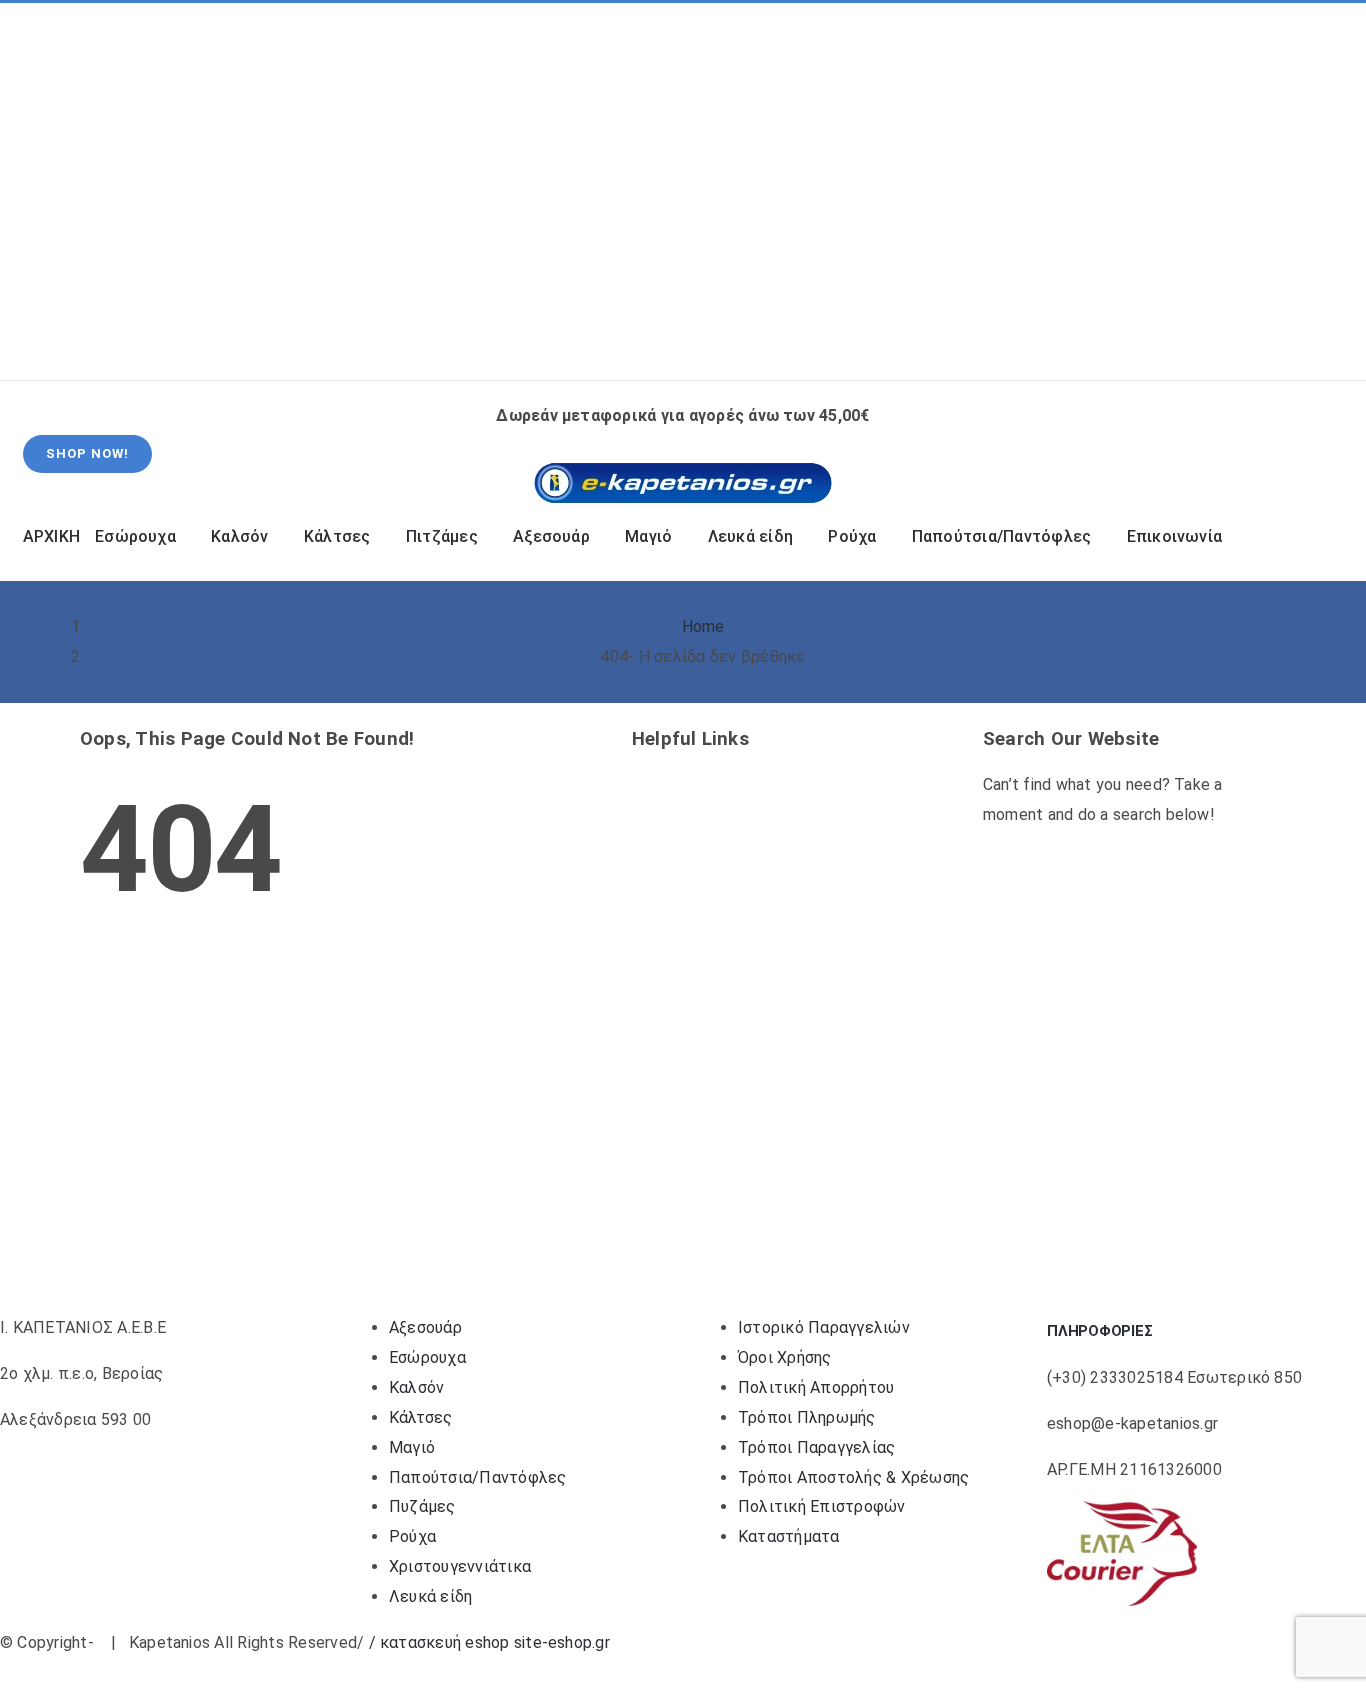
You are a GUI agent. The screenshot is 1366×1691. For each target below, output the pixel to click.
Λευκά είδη (430, 1596)
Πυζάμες (422, 1506)
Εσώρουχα (427, 1357)
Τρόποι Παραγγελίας (816, 1447)
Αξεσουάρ (425, 1327)
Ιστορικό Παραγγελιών (824, 1327)
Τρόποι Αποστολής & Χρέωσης (853, 1477)
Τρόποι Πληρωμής (807, 1417)
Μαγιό (412, 1447)
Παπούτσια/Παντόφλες (478, 1477)
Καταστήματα (789, 1536)
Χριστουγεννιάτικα (460, 1566)
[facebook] (54, 192)
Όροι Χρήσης (785, 1357)
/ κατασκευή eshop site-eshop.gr (489, 1642)
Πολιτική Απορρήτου (816, 1387)
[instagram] (86, 192)
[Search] (1080, 343)
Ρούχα (412, 1536)
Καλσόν (416, 1387)
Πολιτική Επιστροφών (822, 1506)
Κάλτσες (421, 1417)
